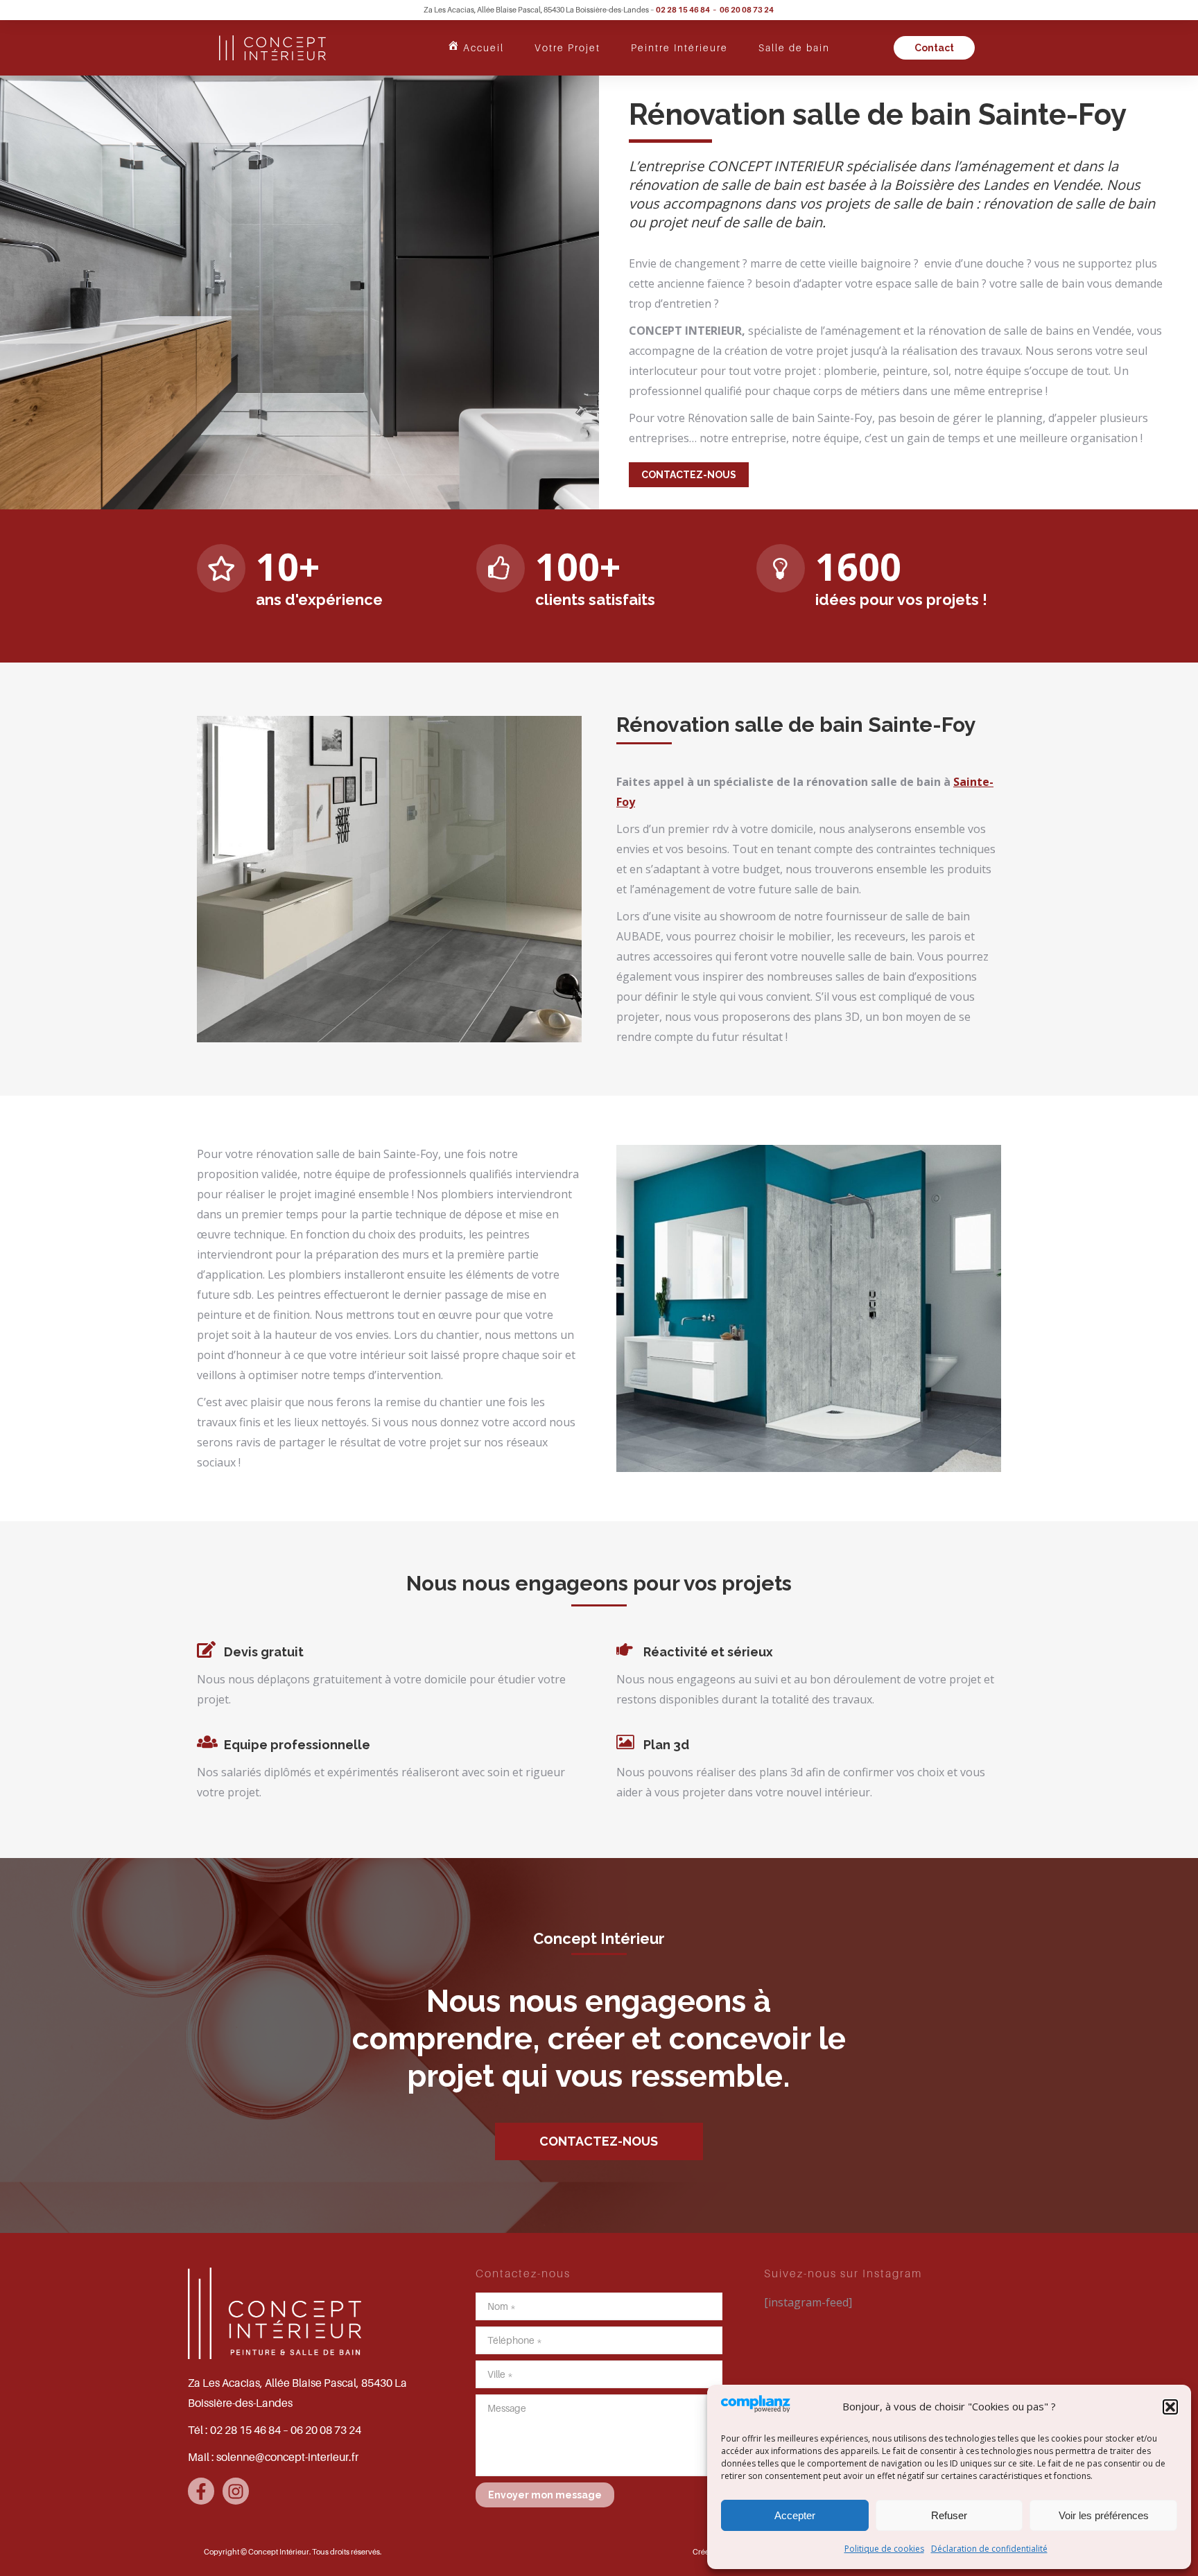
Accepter (795, 2515)
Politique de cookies (884, 2549)
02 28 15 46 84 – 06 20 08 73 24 (715, 10)
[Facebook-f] (201, 2491)
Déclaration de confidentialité (989, 2549)
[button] (1170, 2407)
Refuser (949, 2515)
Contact (934, 48)
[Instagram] (236, 2491)
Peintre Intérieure (679, 47)
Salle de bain (794, 47)
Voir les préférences (1104, 2515)
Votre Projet (567, 47)
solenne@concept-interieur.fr (287, 2457)
